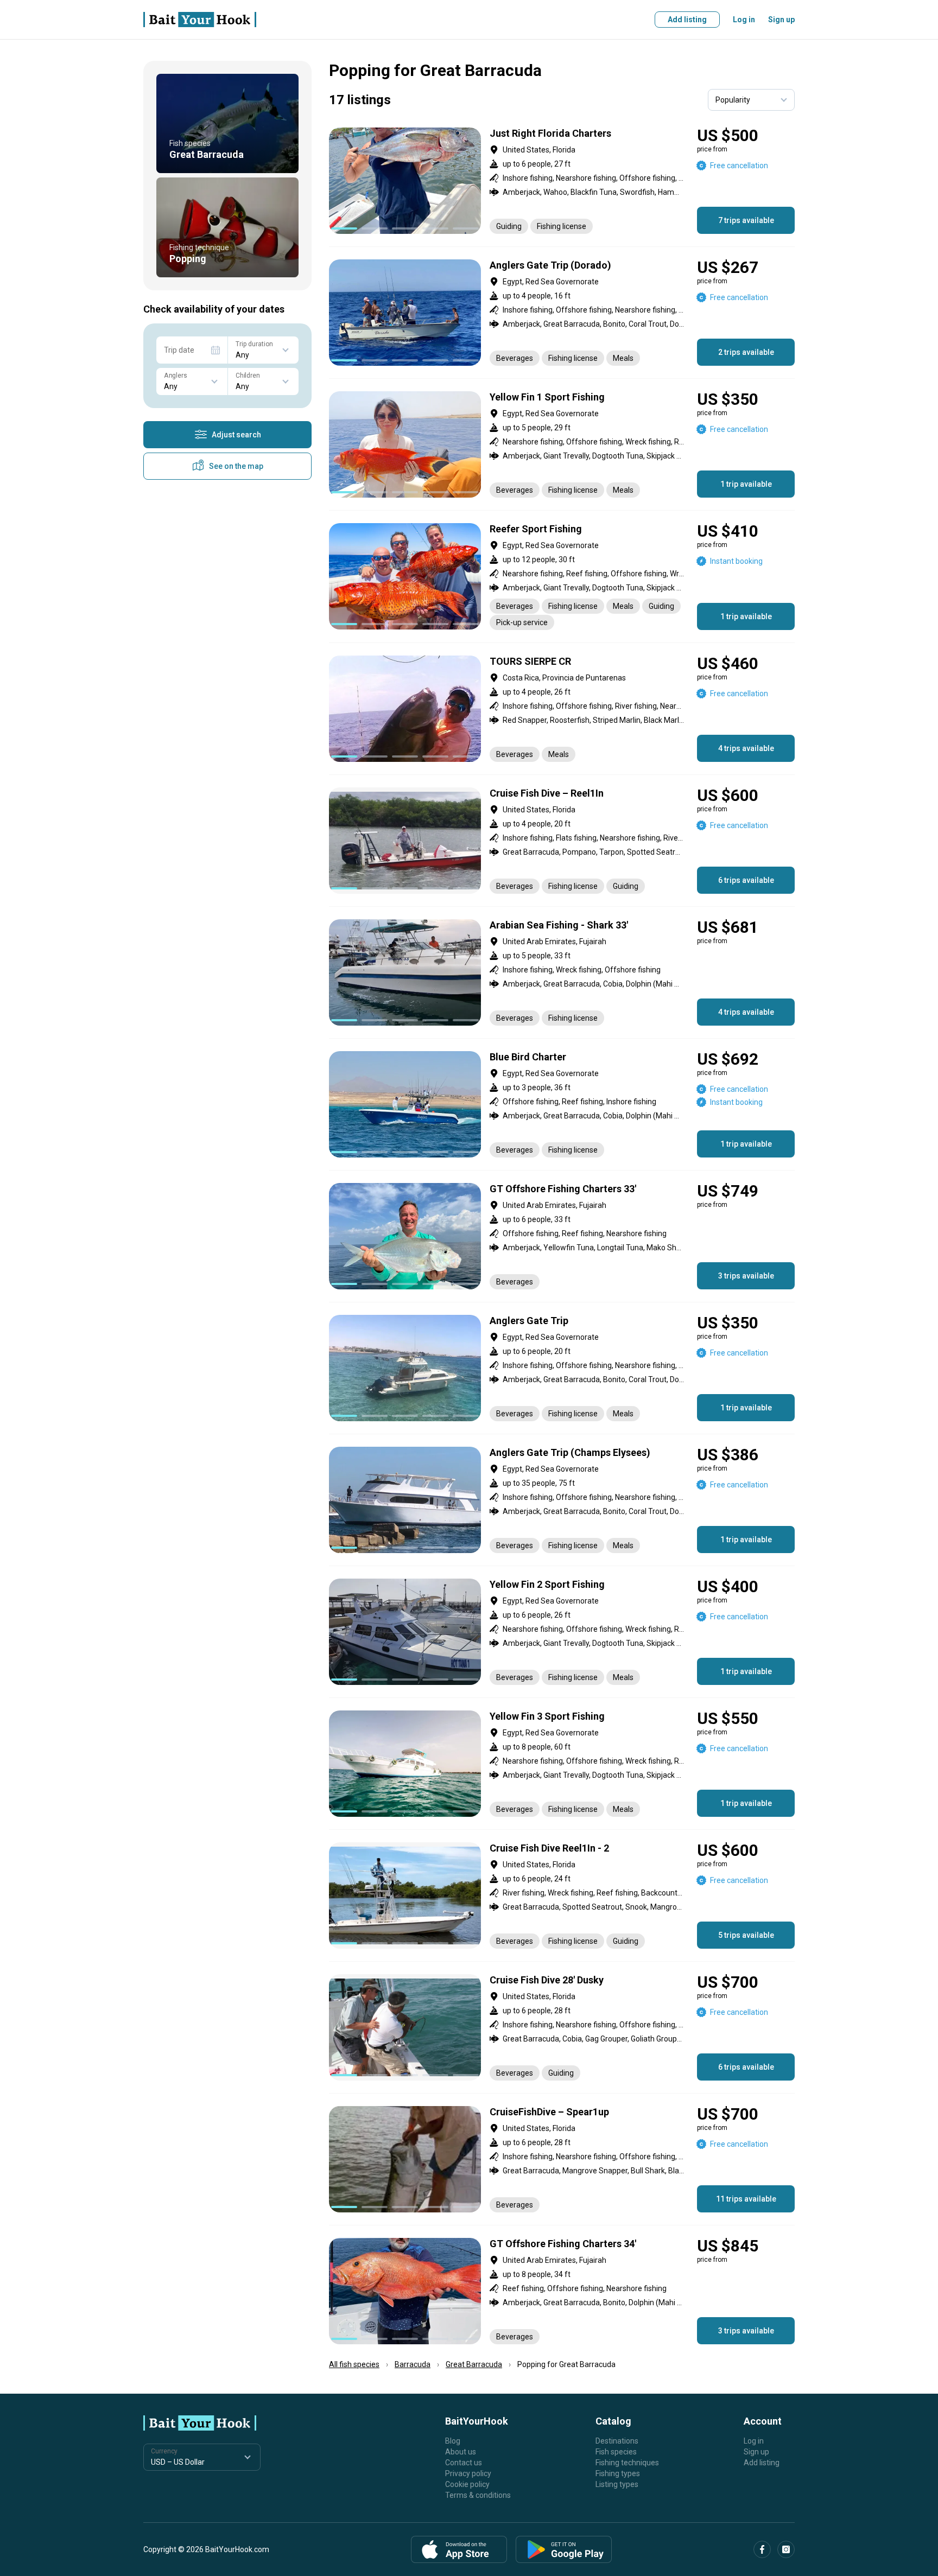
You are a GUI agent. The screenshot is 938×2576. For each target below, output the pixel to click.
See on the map (236, 466)
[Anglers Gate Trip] (562, 1368)
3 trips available (746, 1276)
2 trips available (746, 352)
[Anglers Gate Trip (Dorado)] (562, 313)
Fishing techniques (627, 2463)
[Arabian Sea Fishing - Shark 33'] (562, 972)
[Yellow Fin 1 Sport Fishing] (562, 444)
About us (461, 2452)
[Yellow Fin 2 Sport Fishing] (562, 1632)
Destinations (617, 2441)
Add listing (687, 20)
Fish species (616, 2452)
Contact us (464, 2463)
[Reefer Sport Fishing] (562, 577)
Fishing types (618, 2473)
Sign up (781, 20)
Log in (744, 20)
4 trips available (746, 748)
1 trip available (746, 484)
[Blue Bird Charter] (562, 1104)
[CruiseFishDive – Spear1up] (562, 2159)
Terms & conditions (478, 2495)
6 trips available (746, 880)
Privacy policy (468, 2473)
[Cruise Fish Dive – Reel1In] (562, 841)
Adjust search (236, 435)
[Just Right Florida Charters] (562, 181)
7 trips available (746, 220)
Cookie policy (467, 2484)
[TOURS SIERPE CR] (562, 709)
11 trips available (746, 2199)
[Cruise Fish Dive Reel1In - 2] (562, 1896)
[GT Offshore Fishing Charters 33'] (562, 1236)
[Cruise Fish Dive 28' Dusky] (562, 2027)
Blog (453, 2441)
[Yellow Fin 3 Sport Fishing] (562, 1764)
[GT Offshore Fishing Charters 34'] (562, 2291)
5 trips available (746, 1935)
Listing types (617, 2484)
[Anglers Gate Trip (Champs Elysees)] (562, 1500)
